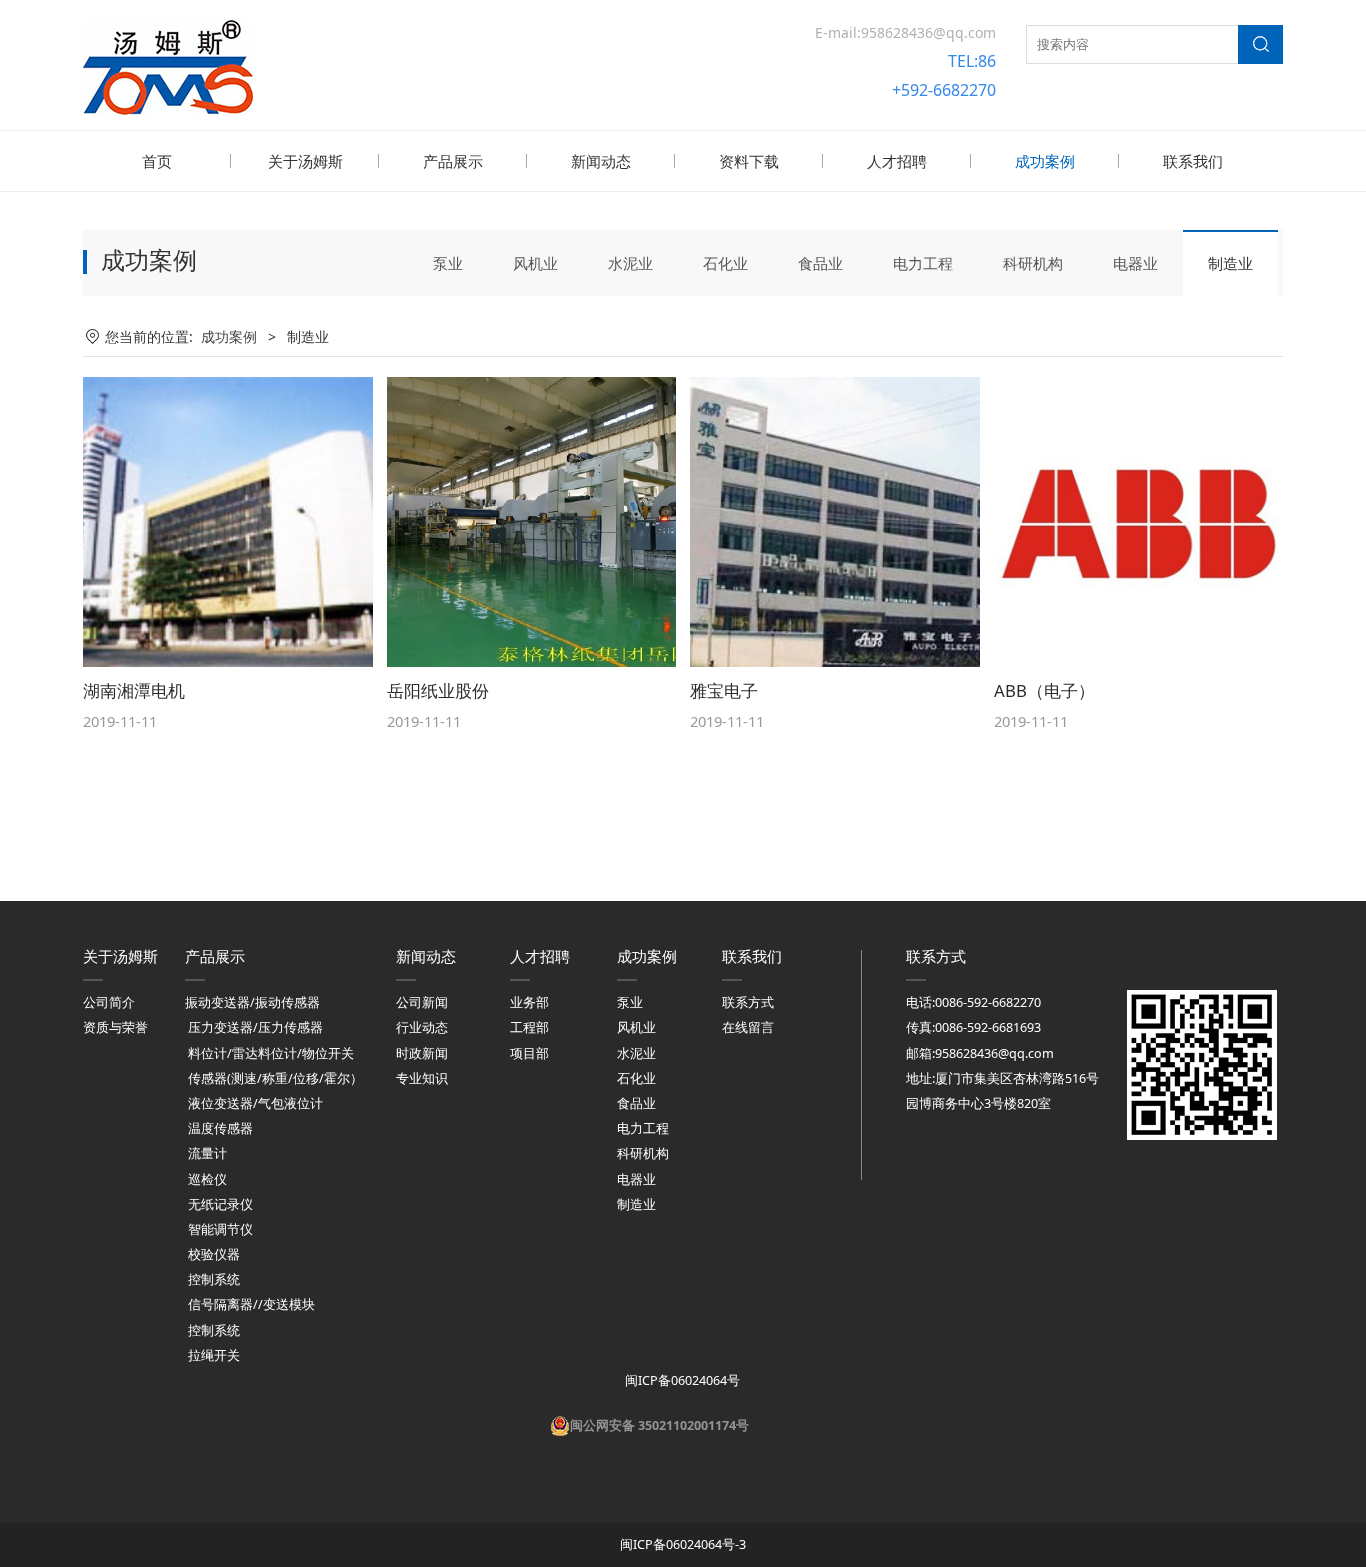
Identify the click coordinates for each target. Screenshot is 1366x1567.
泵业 (448, 263)
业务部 (529, 1002)
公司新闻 (422, 1002)
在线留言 (748, 1027)
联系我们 (1193, 161)
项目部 (529, 1053)
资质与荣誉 (115, 1027)
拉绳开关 (214, 1355)
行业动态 (422, 1027)
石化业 (725, 263)
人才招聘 (897, 161)
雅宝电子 (724, 690)
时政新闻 (422, 1053)
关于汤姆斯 (305, 161)
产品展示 (453, 161)
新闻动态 (601, 161)
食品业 (820, 263)
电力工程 (923, 263)
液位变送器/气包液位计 (255, 1103)
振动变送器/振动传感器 (252, 1002)
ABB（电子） (1044, 690)
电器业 (1135, 263)
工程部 (529, 1027)
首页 (157, 161)
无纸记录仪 (220, 1204)
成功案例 (1045, 161)
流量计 (207, 1153)
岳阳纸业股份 (438, 690)
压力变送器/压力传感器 (255, 1027)
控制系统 (214, 1279)
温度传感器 (220, 1128)
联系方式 (748, 1002)
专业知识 (422, 1078)
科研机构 (1033, 263)
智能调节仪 (220, 1229)
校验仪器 (214, 1254)
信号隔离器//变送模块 (251, 1304)
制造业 (1230, 263)
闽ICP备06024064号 (681, 1380)
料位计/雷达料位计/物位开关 (271, 1053)
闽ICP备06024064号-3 (683, 1544)
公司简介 (109, 1002)
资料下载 (749, 161)
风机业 (535, 263)
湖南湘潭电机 (134, 690)
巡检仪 (207, 1179)
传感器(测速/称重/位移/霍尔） (275, 1078)
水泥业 (630, 263)
